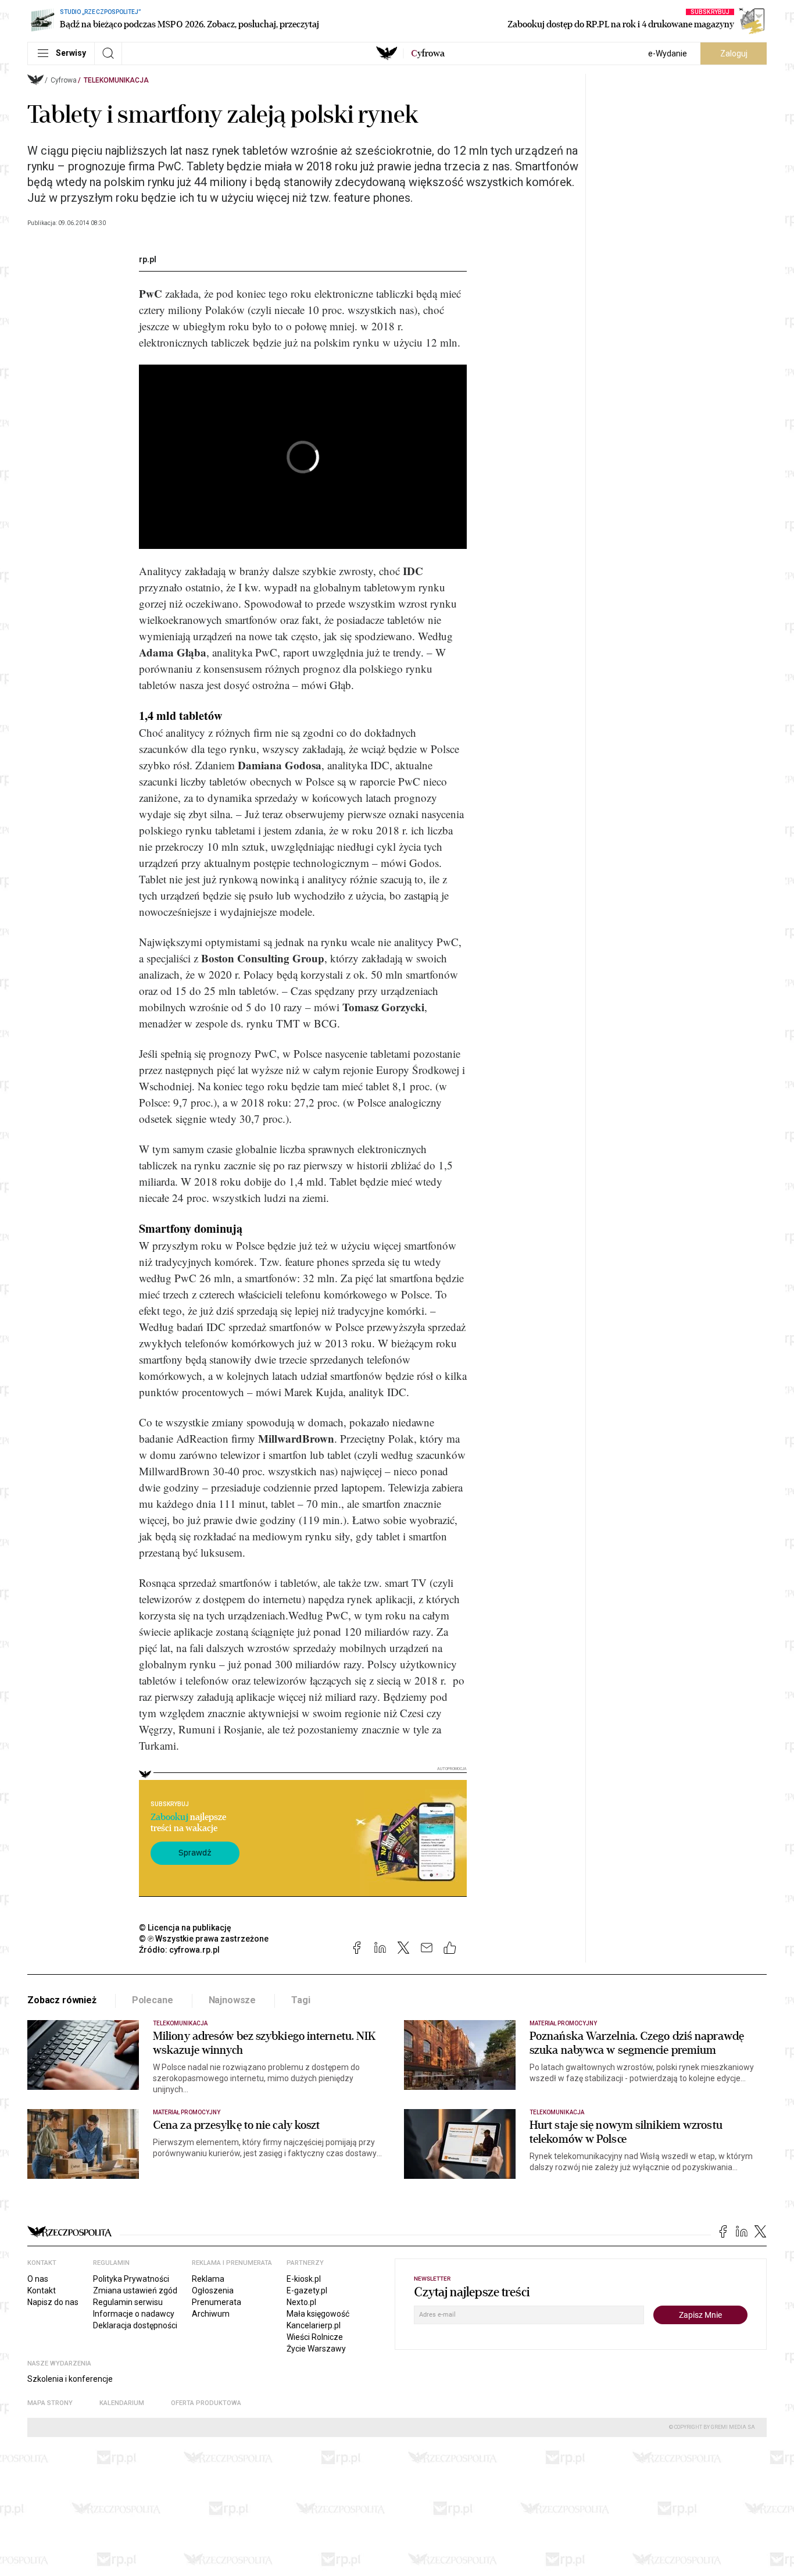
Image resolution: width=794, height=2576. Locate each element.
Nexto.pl (301, 2302)
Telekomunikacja (116, 80)
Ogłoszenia (213, 2290)
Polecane (153, 2000)
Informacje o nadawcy (134, 2314)
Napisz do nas (53, 2302)
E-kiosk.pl (304, 2279)
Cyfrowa (64, 80)
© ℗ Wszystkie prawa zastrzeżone (204, 1939)
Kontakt (42, 2290)
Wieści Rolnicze (315, 2337)
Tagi (301, 2000)
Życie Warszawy (316, 2349)
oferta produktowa (206, 2403)
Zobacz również (62, 2000)
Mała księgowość (318, 2314)
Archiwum (211, 2314)
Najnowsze (233, 2000)
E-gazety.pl (307, 2290)
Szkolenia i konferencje (70, 2379)
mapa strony (50, 2403)
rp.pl (148, 259)
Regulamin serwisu (128, 2302)
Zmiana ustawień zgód (135, 2290)
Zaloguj (734, 53)
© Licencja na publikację (185, 1928)
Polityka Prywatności (131, 2279)
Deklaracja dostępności (135, 2325)
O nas (38, 2279)
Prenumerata (217, 2302)
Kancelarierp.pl (314, 2325)
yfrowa (428, 53)
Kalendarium (122, 2403)
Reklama (208, 2279)
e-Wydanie (668, 53)
